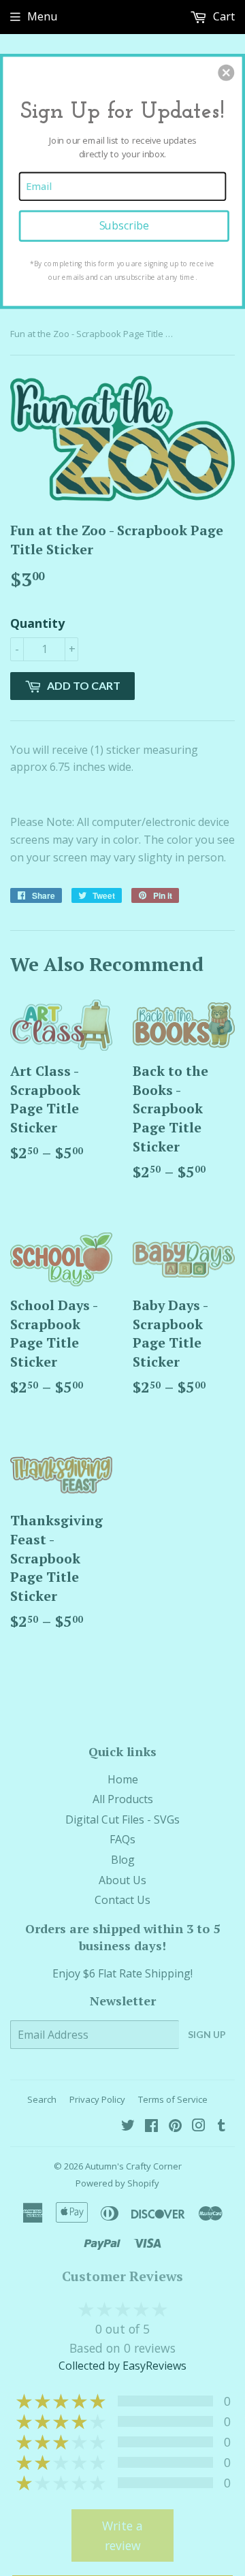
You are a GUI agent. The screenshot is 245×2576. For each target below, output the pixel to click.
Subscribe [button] (124, 226)
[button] (226, 73)
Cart (223, 16)
